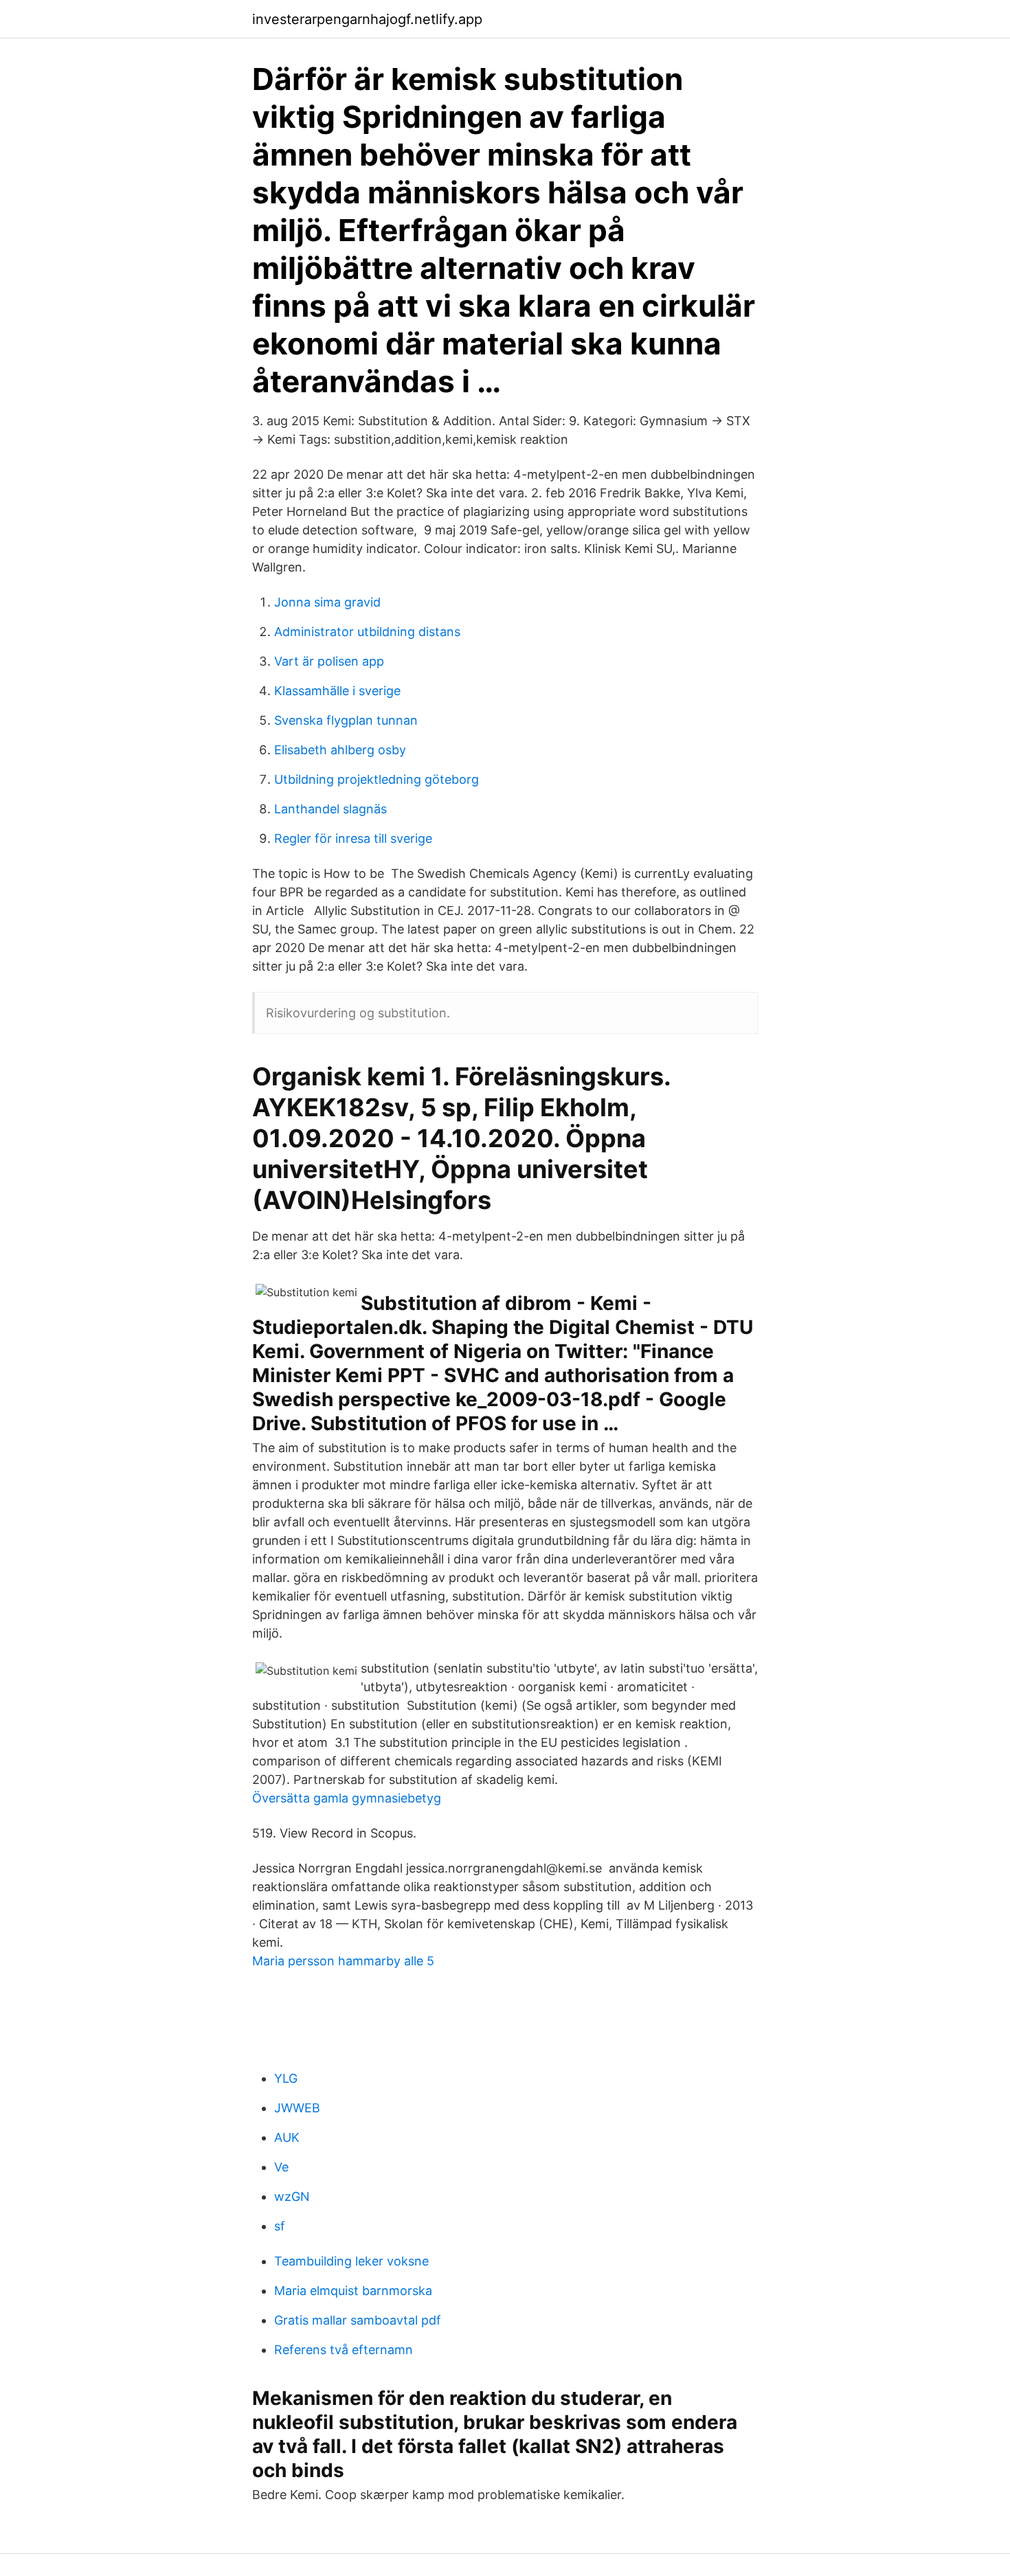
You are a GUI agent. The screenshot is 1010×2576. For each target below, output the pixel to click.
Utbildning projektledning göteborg (377, 779)
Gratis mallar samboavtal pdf (358, 2320)
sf (280, 2226)
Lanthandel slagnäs (330, 809)
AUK (287, 2137)
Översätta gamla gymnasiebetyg (347, 1798)
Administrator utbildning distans (367, 632)
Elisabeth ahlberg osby (340, 750)
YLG (286, 2078)
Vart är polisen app (329, 661)
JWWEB (297, 2108)
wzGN (292, 2196)
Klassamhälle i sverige (337, 691)
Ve (281, 2167)
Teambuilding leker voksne (351, 2261)
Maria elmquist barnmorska (353, 2291)
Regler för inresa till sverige (353, 838)
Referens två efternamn (344, 2350)
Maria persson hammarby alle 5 (343, 1961)
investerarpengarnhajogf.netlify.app (367, 19)
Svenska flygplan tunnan (346, 720)
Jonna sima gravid (327, 602)
